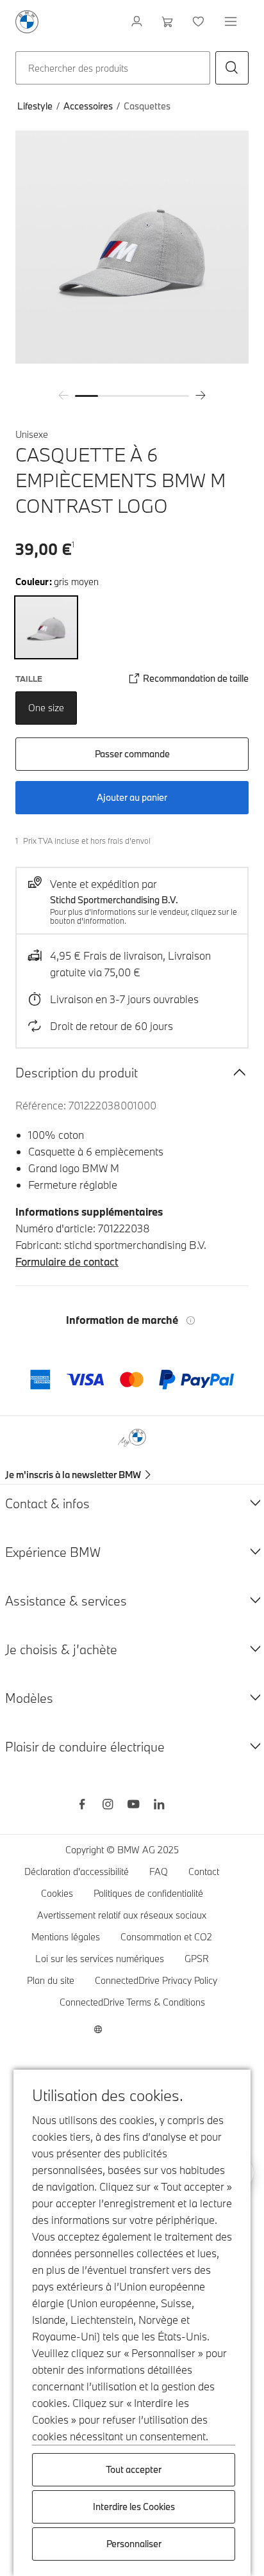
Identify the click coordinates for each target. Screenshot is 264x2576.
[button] (232, 68)
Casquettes (147, 106)
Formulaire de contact (67, 1261)
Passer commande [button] (132, 754)
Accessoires (88, 106)
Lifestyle (35, 106)
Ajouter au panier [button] (132, 797)
